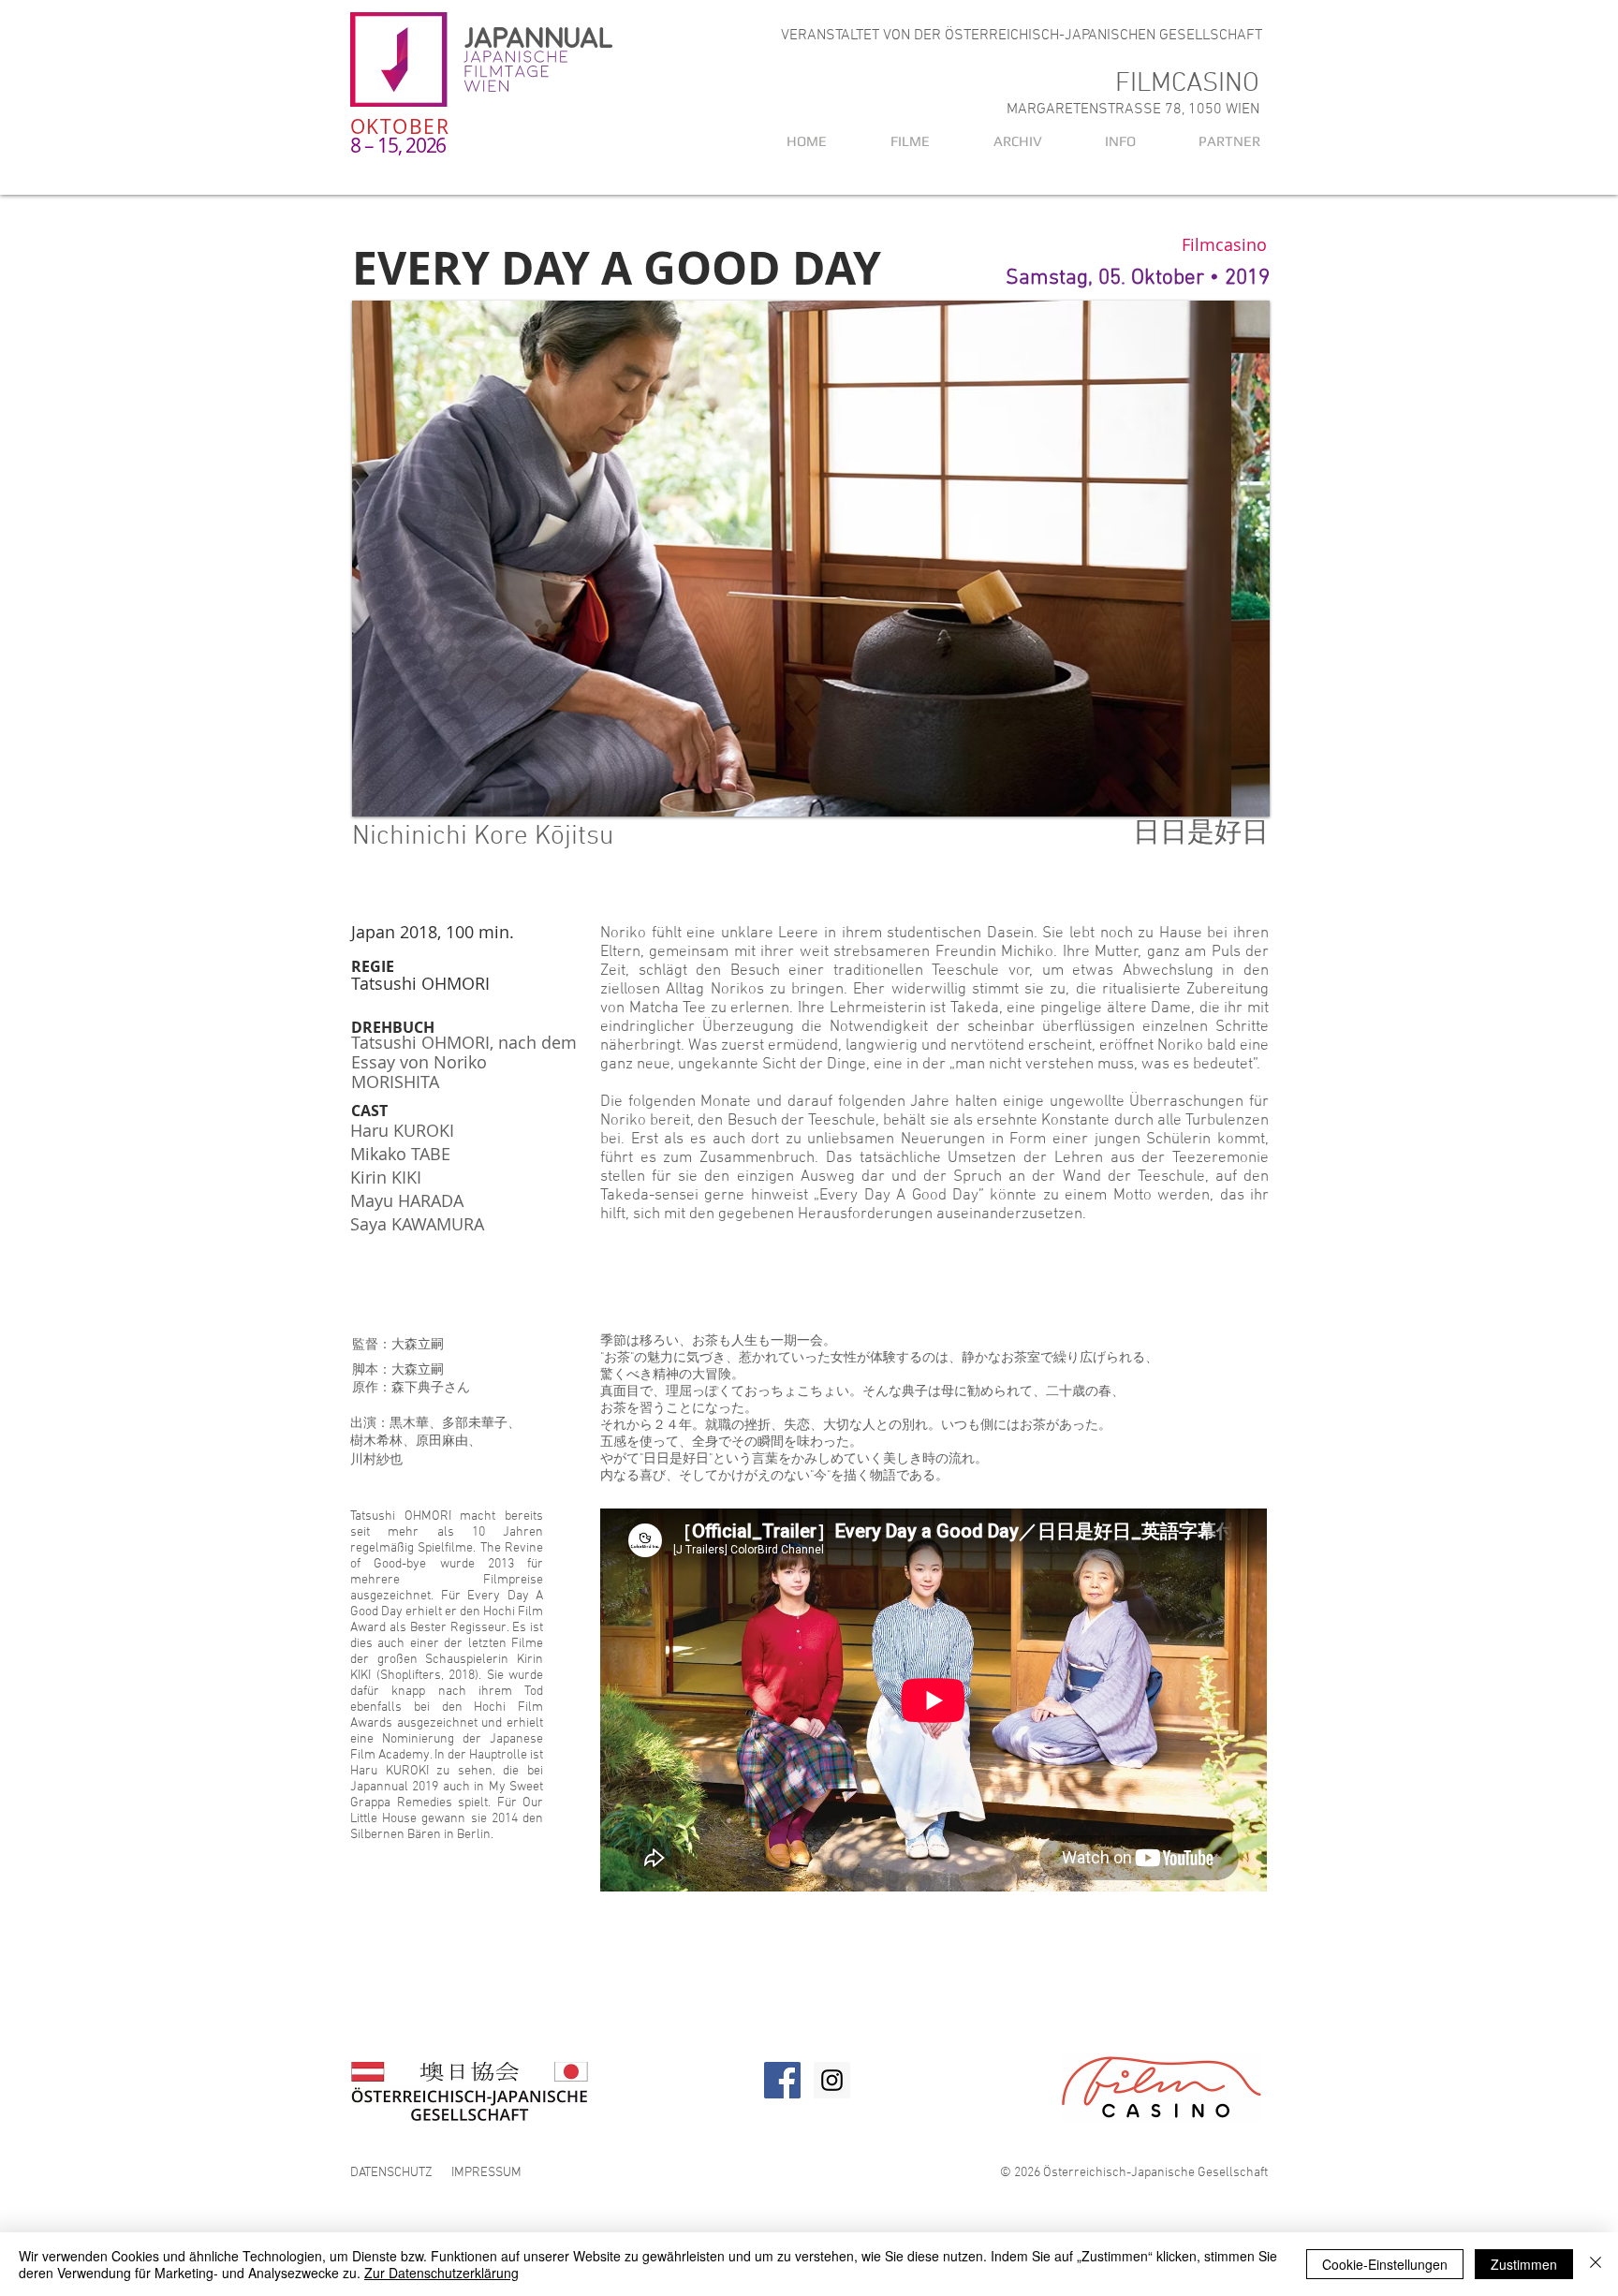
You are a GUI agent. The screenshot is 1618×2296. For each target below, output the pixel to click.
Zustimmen (1524, 2264)
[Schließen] (1596, 2264)
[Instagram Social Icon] (832, 2080)
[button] (1000, 141)
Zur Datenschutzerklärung (441, 2273)
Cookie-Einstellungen (1385, 2264)
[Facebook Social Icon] (782, 2080)
